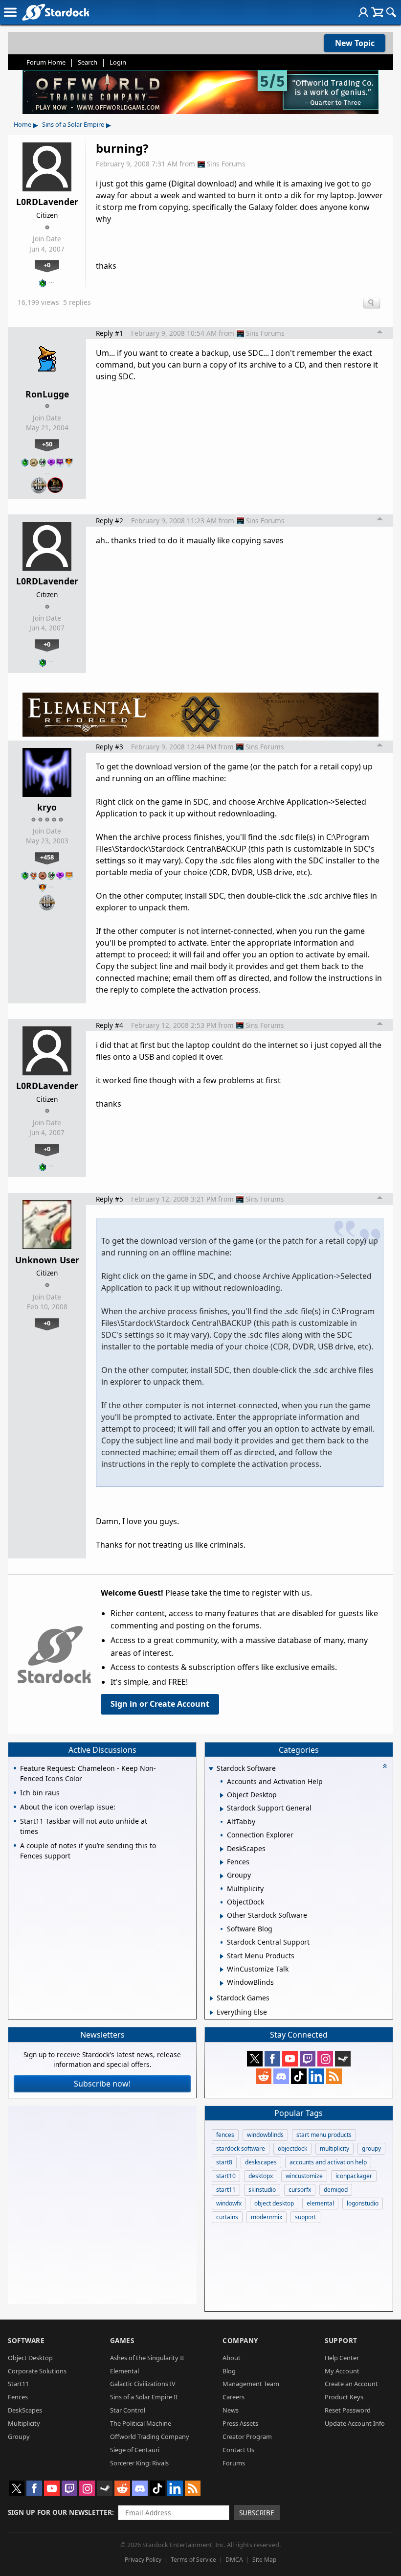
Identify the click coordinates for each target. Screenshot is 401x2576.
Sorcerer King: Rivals (139, 2463)
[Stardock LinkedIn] (316, 2076)
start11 (226, 2190)
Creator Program (247, 2437)
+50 (47, 444)
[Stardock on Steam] (343, 2059)
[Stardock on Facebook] (272, 2059)
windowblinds (265, 2135)
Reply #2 (110, 521)
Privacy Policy (143, 2560)
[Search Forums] (391, 12)
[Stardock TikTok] (299, 2076)
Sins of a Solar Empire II (144, 2397)
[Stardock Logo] (56, 12)
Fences (18, 2397)
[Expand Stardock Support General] (222, 1809)
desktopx (261, 2176)
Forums (234, 2463)
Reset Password (348, 2410)
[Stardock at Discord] (281, 2076)
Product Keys (344, 2397)
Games (122, 2340)
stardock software (241, 2148)
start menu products (324, 2135)
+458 (47, 857)
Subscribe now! (102, 2084)
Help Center (342, 2358)
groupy (371, 2148)
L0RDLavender (47, 202)
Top (380, 333)
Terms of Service (193, 2560)
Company (240, 2340)
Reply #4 (110, 1025)
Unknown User (47, 1260)
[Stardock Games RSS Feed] (334, 2076)
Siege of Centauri (135, 2450)
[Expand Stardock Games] (212, 1998)
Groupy (19, 2437)
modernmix (267, 2217)
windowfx (229, 2203)
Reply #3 (110, 747)
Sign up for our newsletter (60, 2512)
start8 (224, 2162)
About (232, 2358)
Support (341, 2340)
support (305, 2217)
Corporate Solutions (37, 2371)
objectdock (292, 2148)
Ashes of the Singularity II (147, 2358)
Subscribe (257, 2513)
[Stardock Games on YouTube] (290, 2059)
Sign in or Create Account (160, 1704)
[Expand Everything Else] (212, 2013)
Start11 (18, 2384)
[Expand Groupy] (222, 1876)
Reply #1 (110, 333)
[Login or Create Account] (363, 12)
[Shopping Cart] (377, 12)
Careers (234, 2397)
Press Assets (240, 2423)
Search (88, 62)
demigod (336, 2190)
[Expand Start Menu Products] (222, 1956)
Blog (229, 2371)
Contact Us (238, 2450)
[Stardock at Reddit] (264, 2076)
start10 (226, 2176)
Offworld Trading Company (150, 2437)
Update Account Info (355, 2423)
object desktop (274, 2203)
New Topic (355, 43)
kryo (47, 807)
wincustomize (304, 2176)
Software (26, 2340)
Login (118, 62)
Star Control (128, 2410)
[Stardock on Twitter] (255, 2059)
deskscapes (261, 2162)
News (231, 2410)
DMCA (234, 2560)
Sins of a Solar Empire (73, 124)
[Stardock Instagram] (325, 2059)
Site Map (264, 2560)
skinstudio (262, 2190)
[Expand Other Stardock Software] (222, 1916)
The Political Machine (141, 2423)
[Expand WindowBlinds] (222, 1983)
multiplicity (334, 2148)
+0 (47, 265)
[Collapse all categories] (385, 1766)
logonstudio (363, 2203)
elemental (320, 2203)
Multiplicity (24, 2423)
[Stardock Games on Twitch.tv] (308, 2059)
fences (225, 2135)
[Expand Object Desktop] (222, 1795)
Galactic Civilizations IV (143, 2384)
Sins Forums (226, 164)
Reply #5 (110, 1199)
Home (22, 124)
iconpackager (354, 2176)
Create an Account (351, 2384)
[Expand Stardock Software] (211, 1769)
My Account (342, 2371)
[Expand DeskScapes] (222, 1849)
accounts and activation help (328, 2162)
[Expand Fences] (222, 1862)
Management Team (251, 2384)
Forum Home (46, 62)
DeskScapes (25, 2410)
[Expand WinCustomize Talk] (222, 1970)
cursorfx (300, 2190)
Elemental (124, 2371)
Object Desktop (30, 2358)
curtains (227, 2217)
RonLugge (47, 394)
